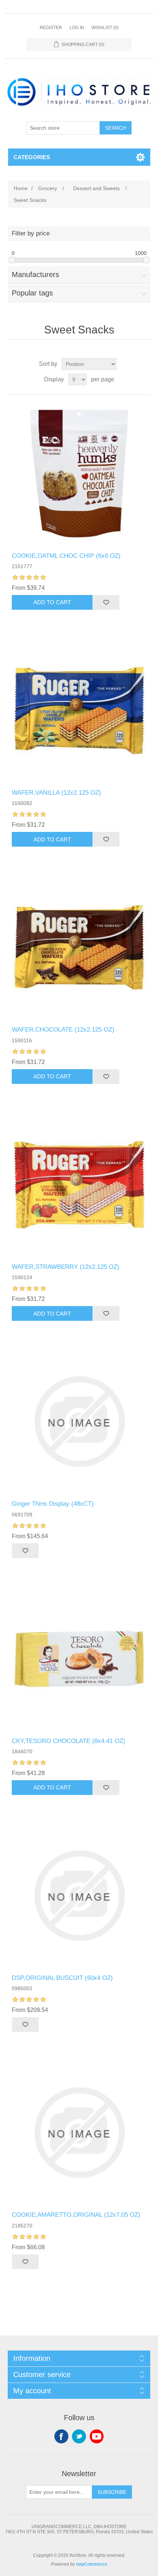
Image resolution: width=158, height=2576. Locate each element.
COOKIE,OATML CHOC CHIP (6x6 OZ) (66, 556)
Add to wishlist (106, 602)
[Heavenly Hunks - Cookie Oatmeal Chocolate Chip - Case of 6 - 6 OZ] (79, 474)
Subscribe (112, 2492)
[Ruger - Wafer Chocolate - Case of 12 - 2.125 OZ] (79, 947)
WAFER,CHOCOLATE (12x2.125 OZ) (63, 1030)
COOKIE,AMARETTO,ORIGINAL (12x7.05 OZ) (76, 2215)
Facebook (61, 2436)
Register (51, 28)
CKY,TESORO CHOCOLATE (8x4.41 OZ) (69, 1741)
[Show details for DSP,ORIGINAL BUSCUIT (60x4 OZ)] (79, 1896)
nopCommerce (92, 2564)
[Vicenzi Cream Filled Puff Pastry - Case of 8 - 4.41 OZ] (79, 1659)
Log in (77, 28)
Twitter (79, 2436)
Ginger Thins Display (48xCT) (53, 1504)
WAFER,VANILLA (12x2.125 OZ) (56, 793)
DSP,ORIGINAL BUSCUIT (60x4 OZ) (62, 1978)
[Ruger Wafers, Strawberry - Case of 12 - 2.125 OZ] (79, 1185)
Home (21, 188)
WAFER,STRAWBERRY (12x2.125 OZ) (66, 1267)
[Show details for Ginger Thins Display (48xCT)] (79, 1422)
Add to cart (52, 602)
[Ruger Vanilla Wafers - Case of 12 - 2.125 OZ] (79, 710)
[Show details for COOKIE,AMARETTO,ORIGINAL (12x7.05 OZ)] (79, 2133)
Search (116, 128)
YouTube (97, 2436)
